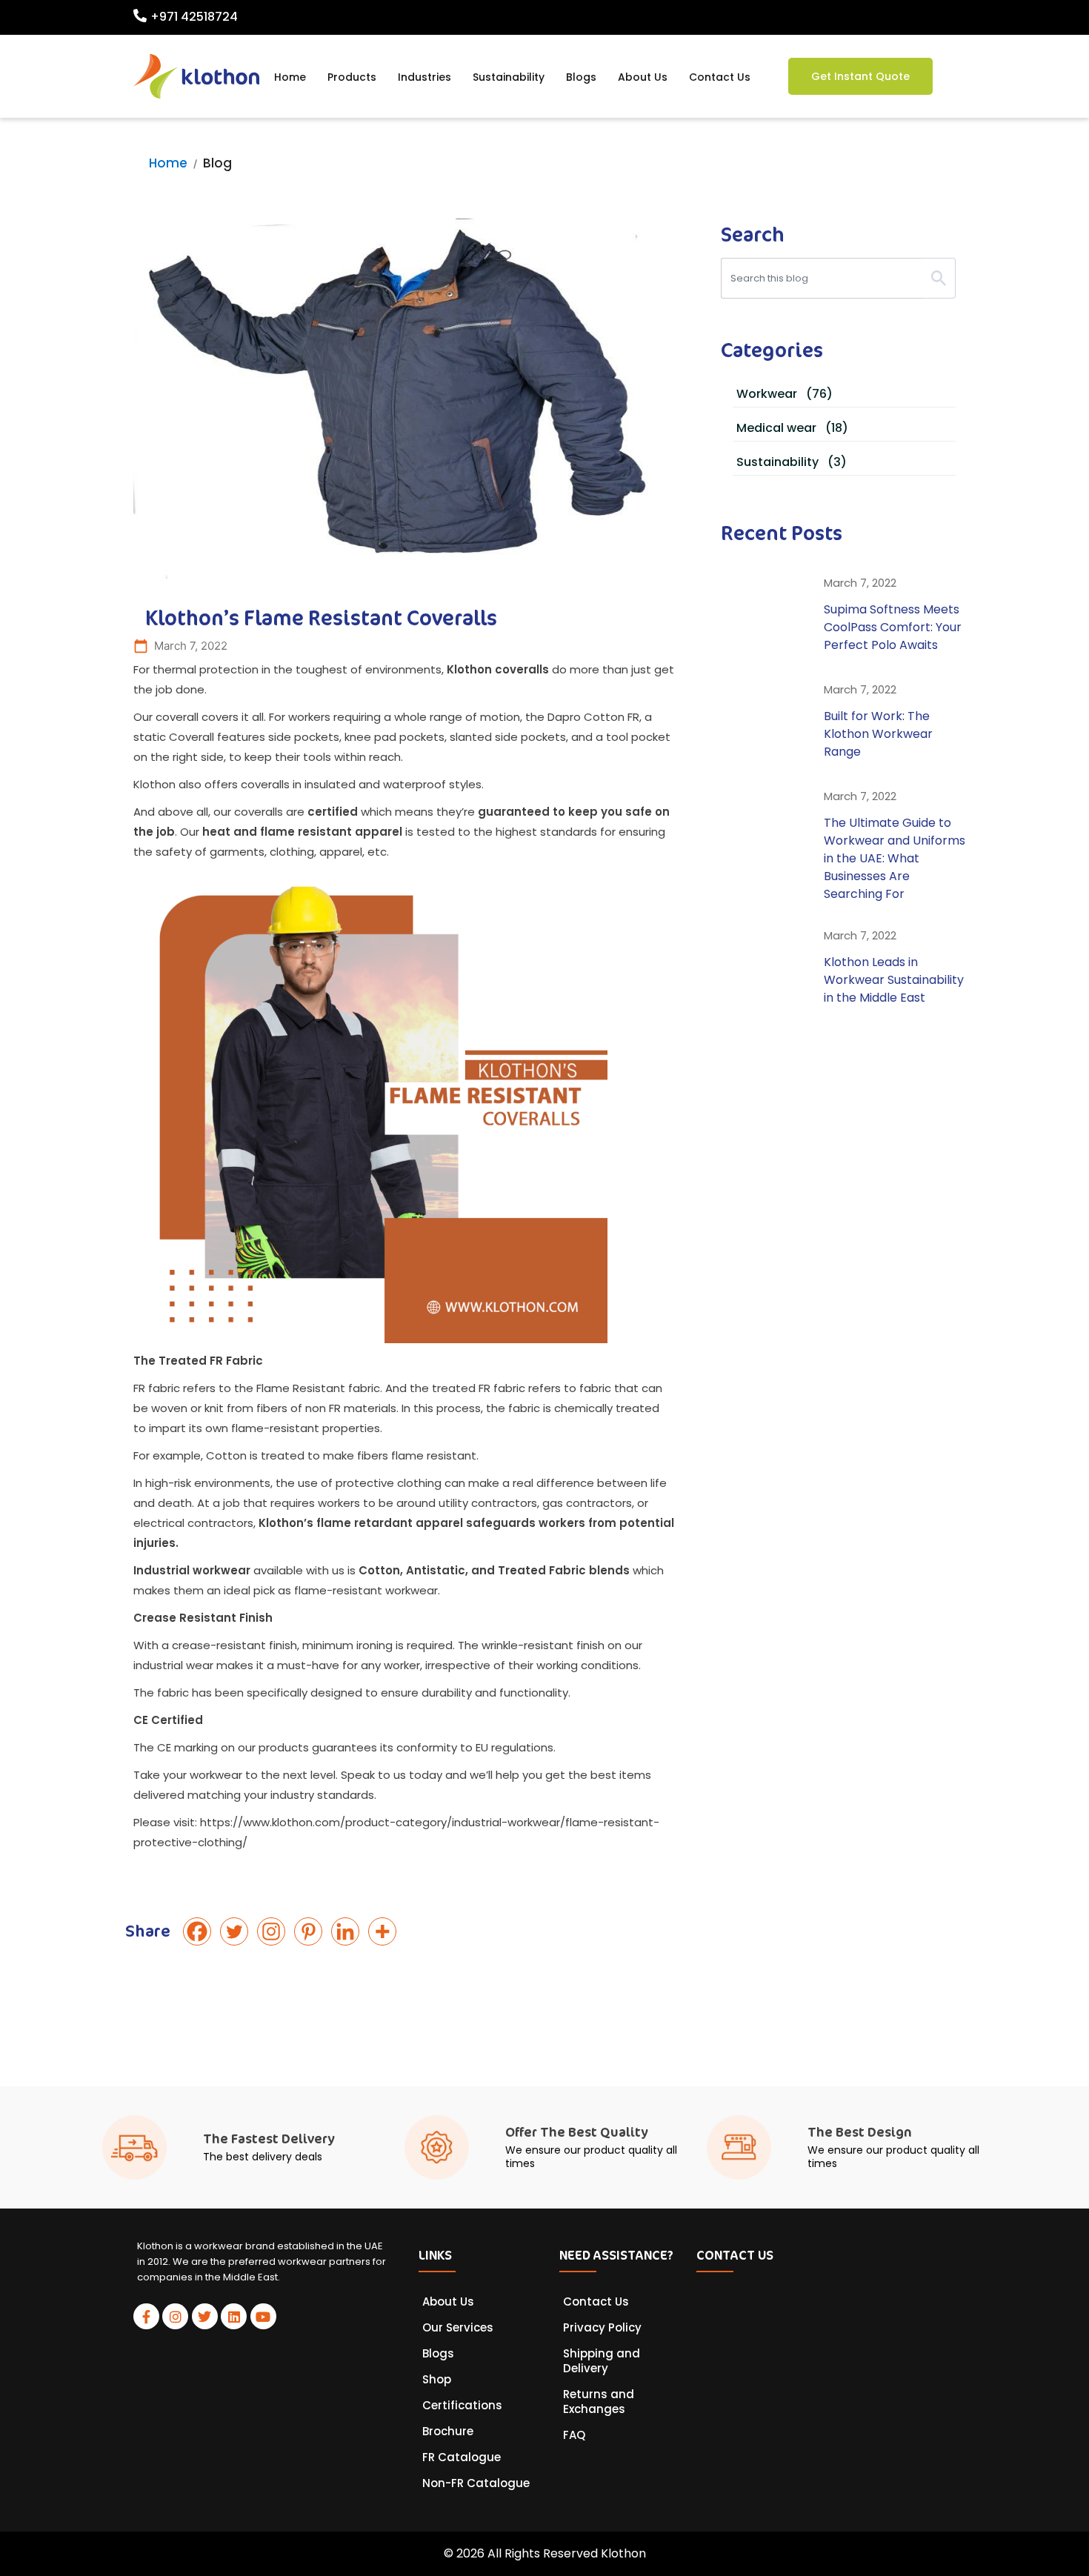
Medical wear (792, 428)
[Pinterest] (311, 1931)
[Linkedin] (348, 1931)
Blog (217, 163)
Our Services (458, 2328)
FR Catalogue (462, 2457)
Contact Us (720, 77)
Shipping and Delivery (602, 2361)
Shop (437, 2380)
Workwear (785, 394)
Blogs (581, 77)
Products (352, 77)
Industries (424, 77)
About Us (643, 77)
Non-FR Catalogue (476, 2483)
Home (290, 77)
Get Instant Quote (860, 76)
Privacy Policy (602, 2328)
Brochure (448, 2432)
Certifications (462, 2406)
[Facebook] (200, 1931)
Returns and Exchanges (599, 2402)
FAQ (574, 2435)
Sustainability (509, 77)
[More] (385, 1931)
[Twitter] (237, 1931)
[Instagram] (274, 1931)
